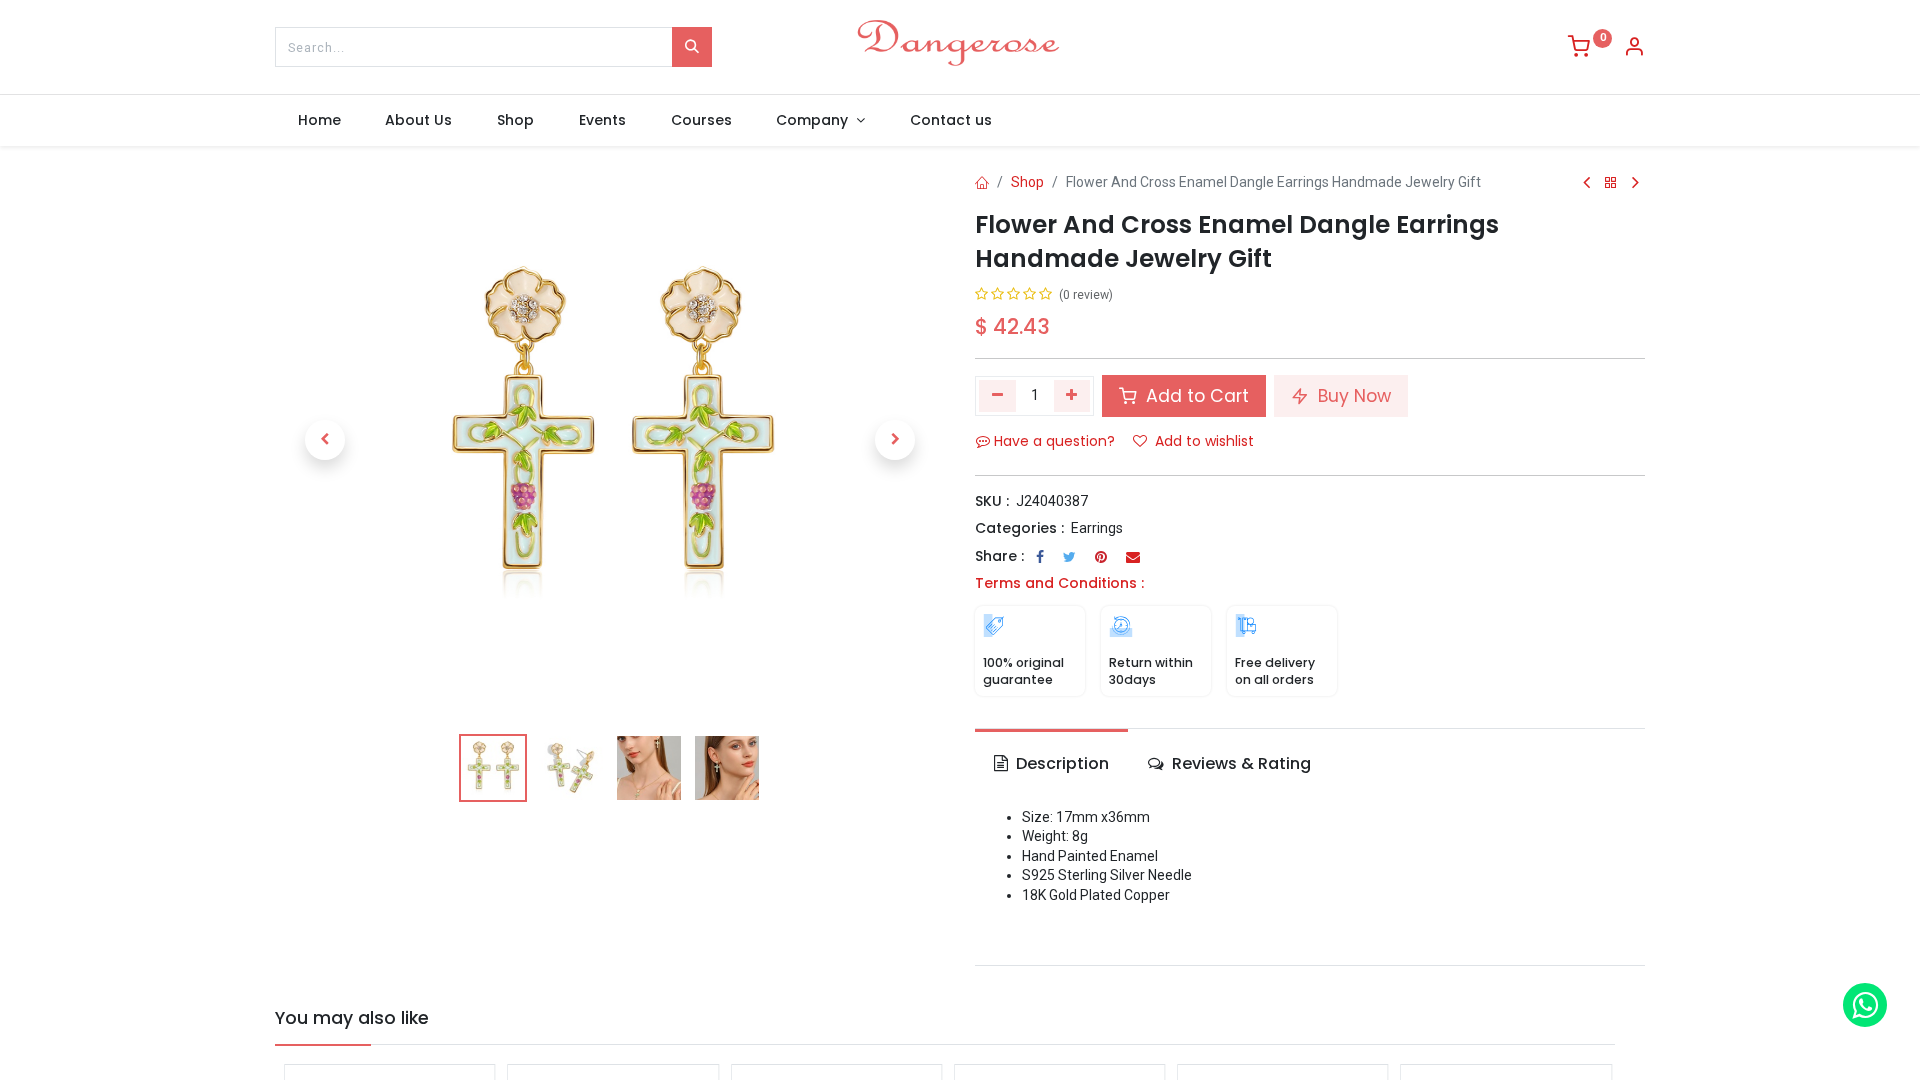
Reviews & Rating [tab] (1239, 763)
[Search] (692, 47)
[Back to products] (1611, 183)
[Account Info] (1634, 49)
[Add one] (1072, 396)
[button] (325, 440)
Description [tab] (1060, 763)
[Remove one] (997, 396)
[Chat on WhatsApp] (1865, 1005)
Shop (1027, 182)
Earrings (1097, 528)
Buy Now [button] (1352, 396)
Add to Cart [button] (1195, 396)
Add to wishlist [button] (1204, 441)
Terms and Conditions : (1059, 583)
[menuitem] (319, 121)
